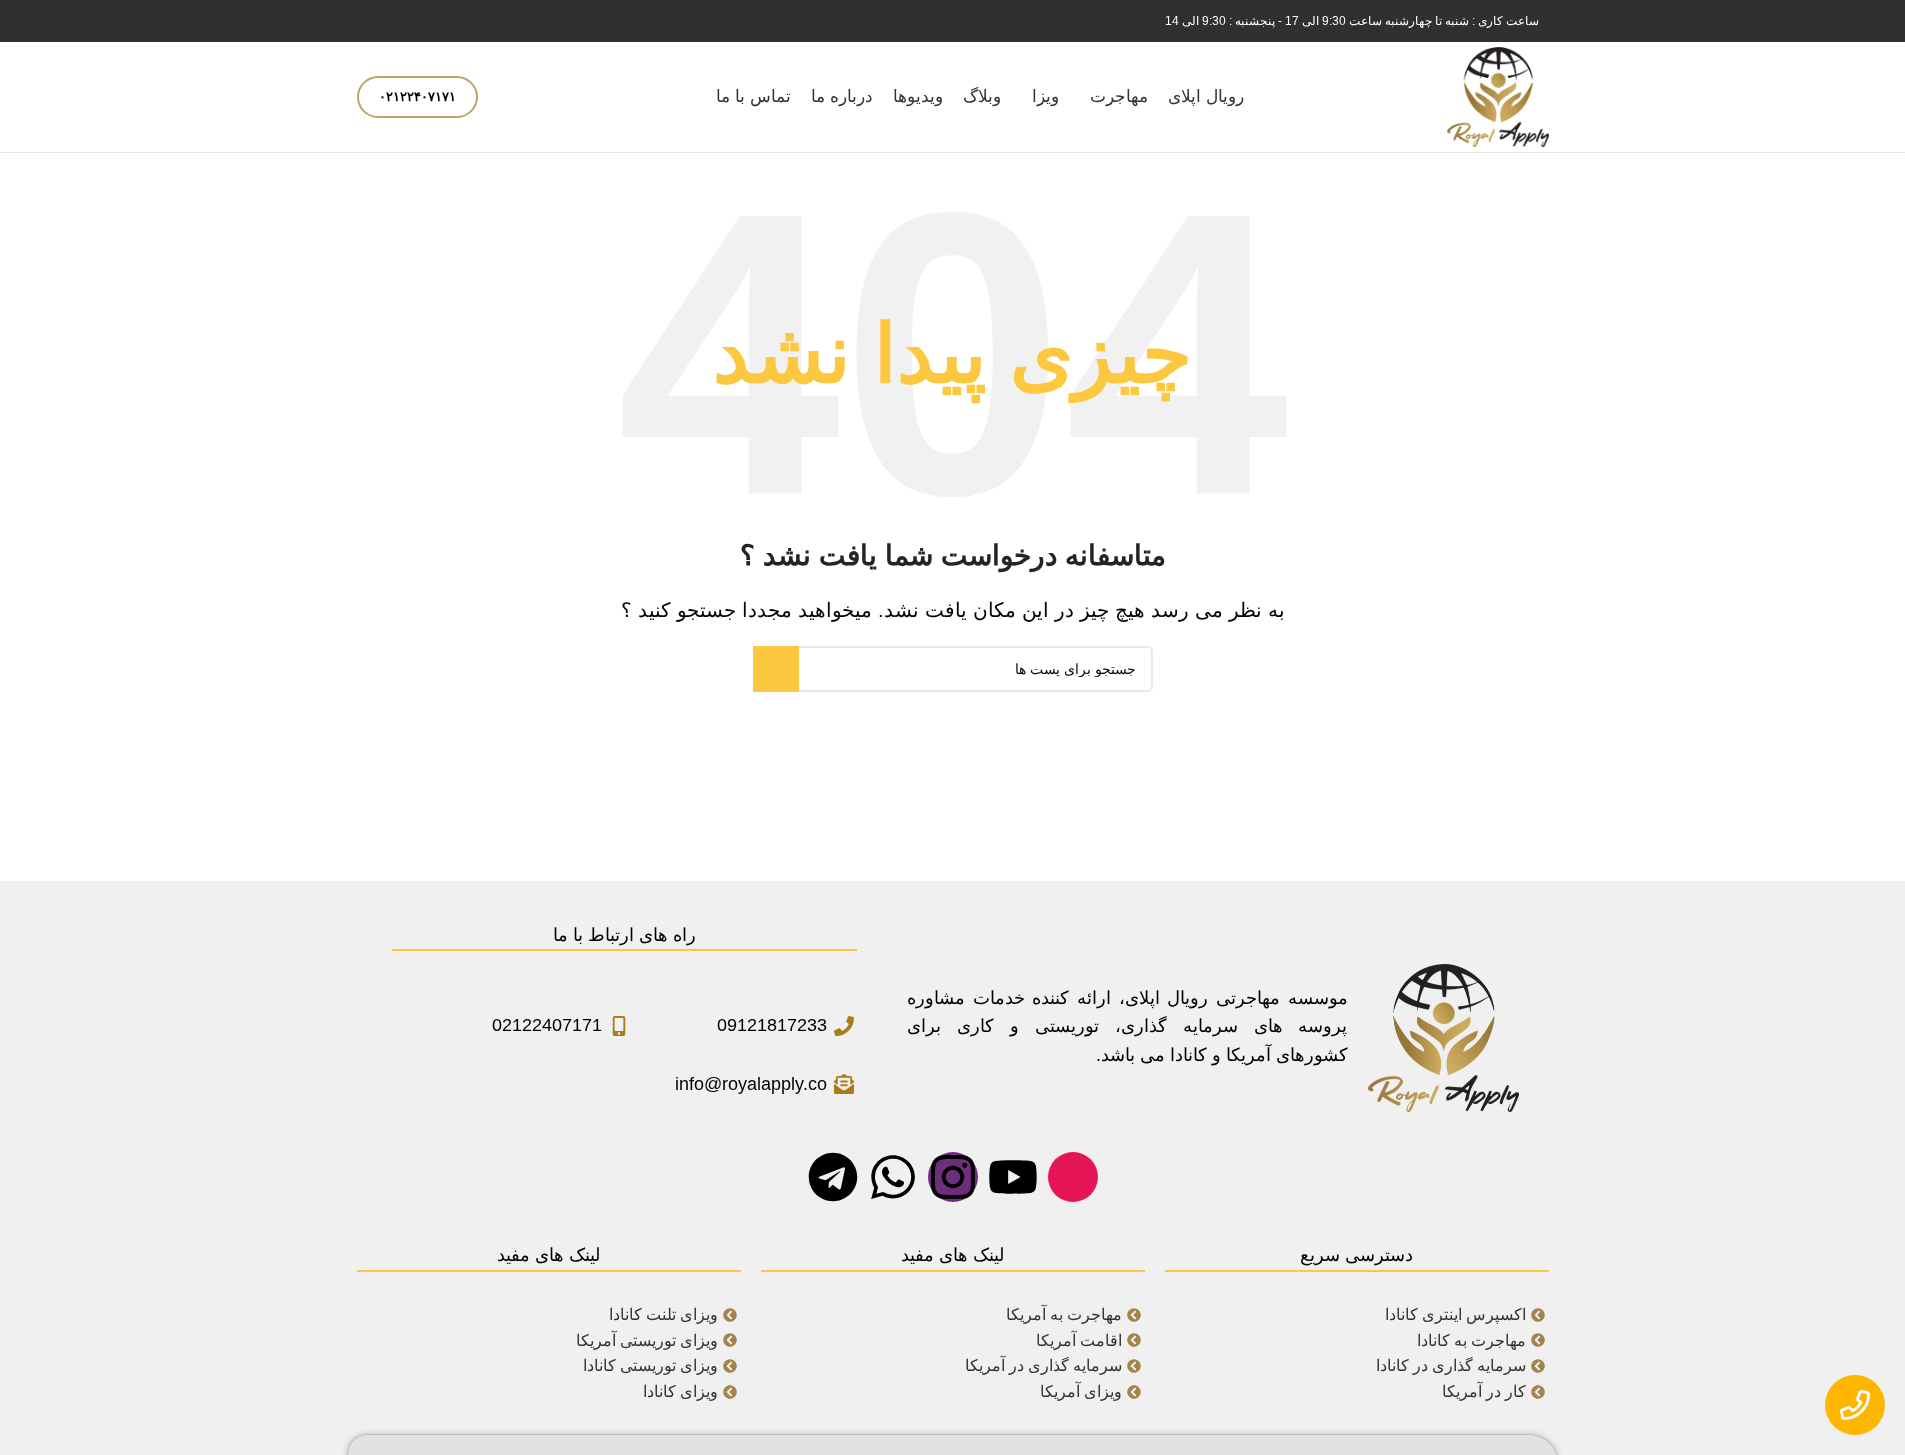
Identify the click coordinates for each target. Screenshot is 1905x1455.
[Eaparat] (1073, 1177)
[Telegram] (833, 1177)
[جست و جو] (506, 97)
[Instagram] (953, 1177)
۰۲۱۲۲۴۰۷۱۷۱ (417, 96)
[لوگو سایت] (1498, 96)
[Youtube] (1013, 1177)
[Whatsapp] (893, 1177)
